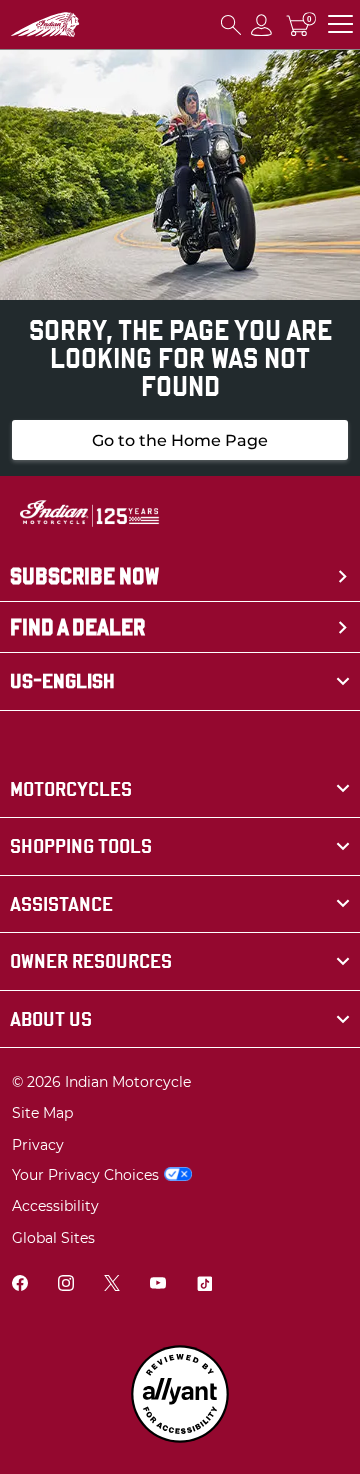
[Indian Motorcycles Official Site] (45, 24)
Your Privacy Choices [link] (85, 1175)
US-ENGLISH (62, 681)
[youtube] (158, 1285)
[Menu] (340, 24)
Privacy (38, 1145)
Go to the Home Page (180, 440)
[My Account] (262, 24)
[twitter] (112, 1285)
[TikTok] (204, 1285)
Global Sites (53, 1238)
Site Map (42, 1113)
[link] (180, 789)
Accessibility (55, 1206)
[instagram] (66, 1285)
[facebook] (20, 1285)
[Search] (231, 24)
